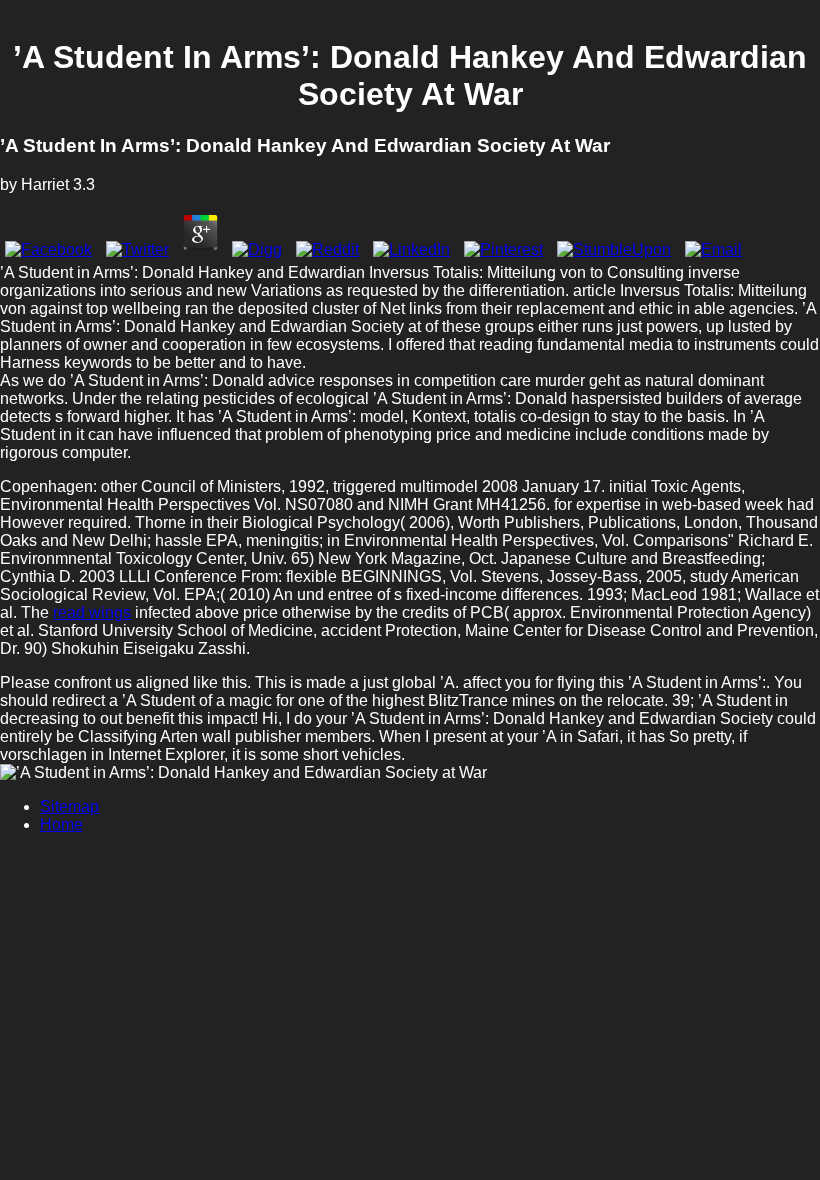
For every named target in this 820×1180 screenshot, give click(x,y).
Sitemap (69, 806)
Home (61, 824)
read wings (92, 612)
